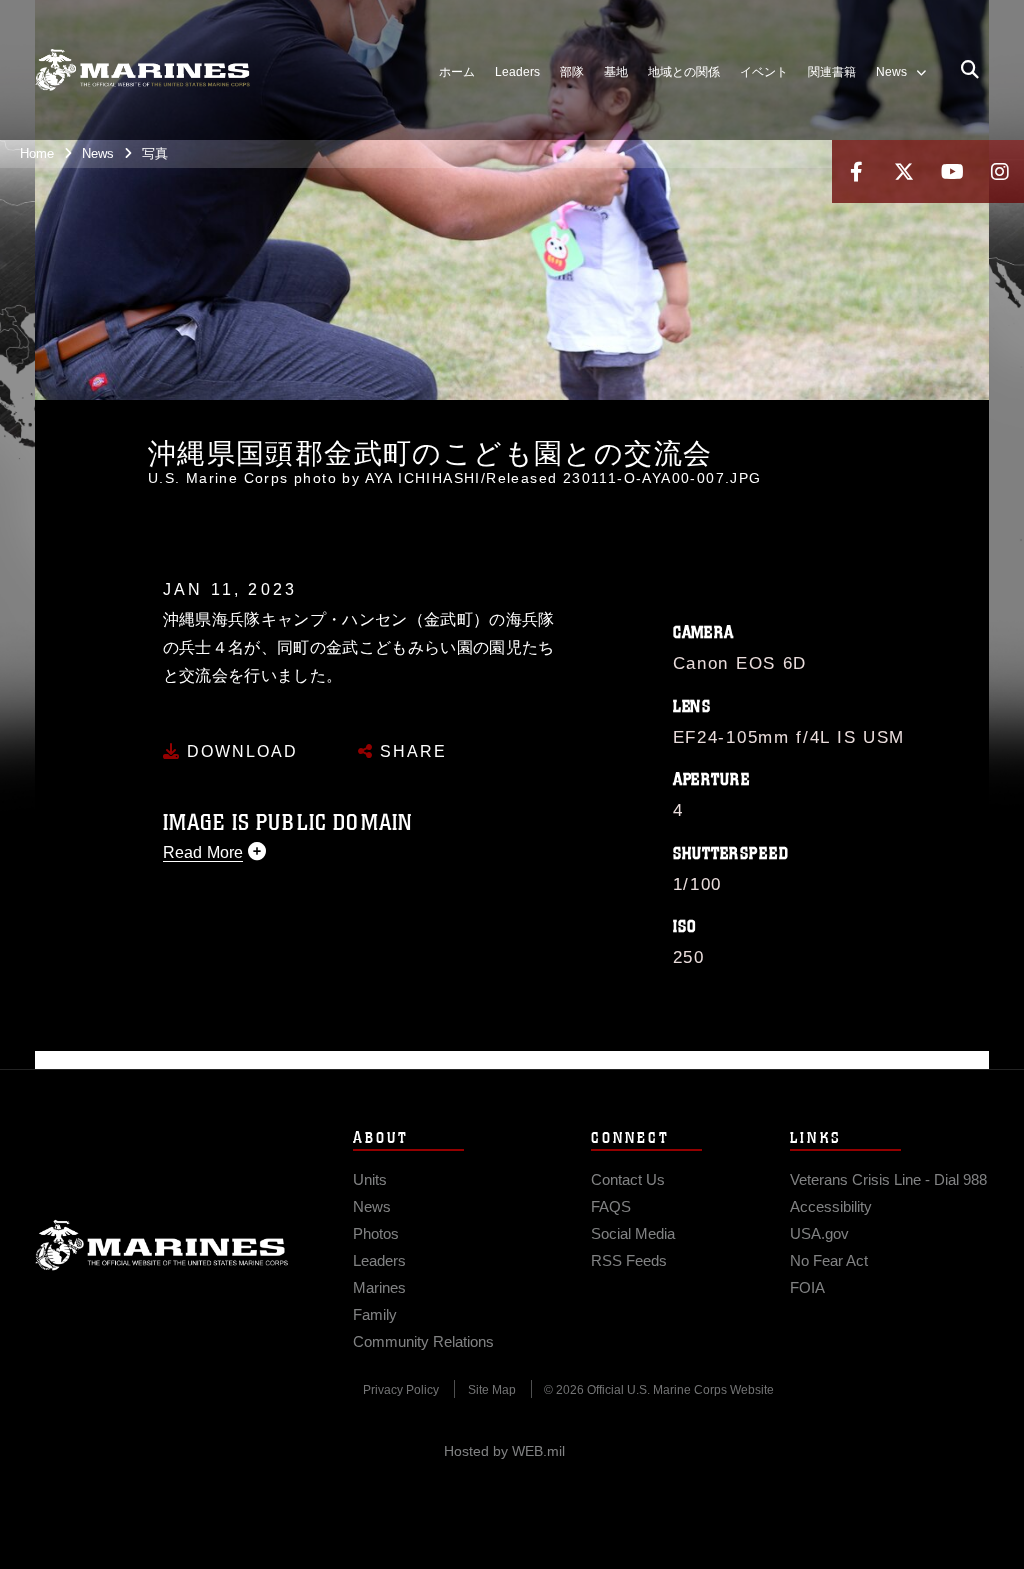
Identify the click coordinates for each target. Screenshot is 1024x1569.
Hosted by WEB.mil (504, 1451)
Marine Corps (162, 1245)
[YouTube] (952, 171)
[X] (904, 171)
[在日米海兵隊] (142, 70)
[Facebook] (856, 171)
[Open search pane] (970, 70)
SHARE (410, 751)
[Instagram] (1000, 171)
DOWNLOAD (239, 751)
